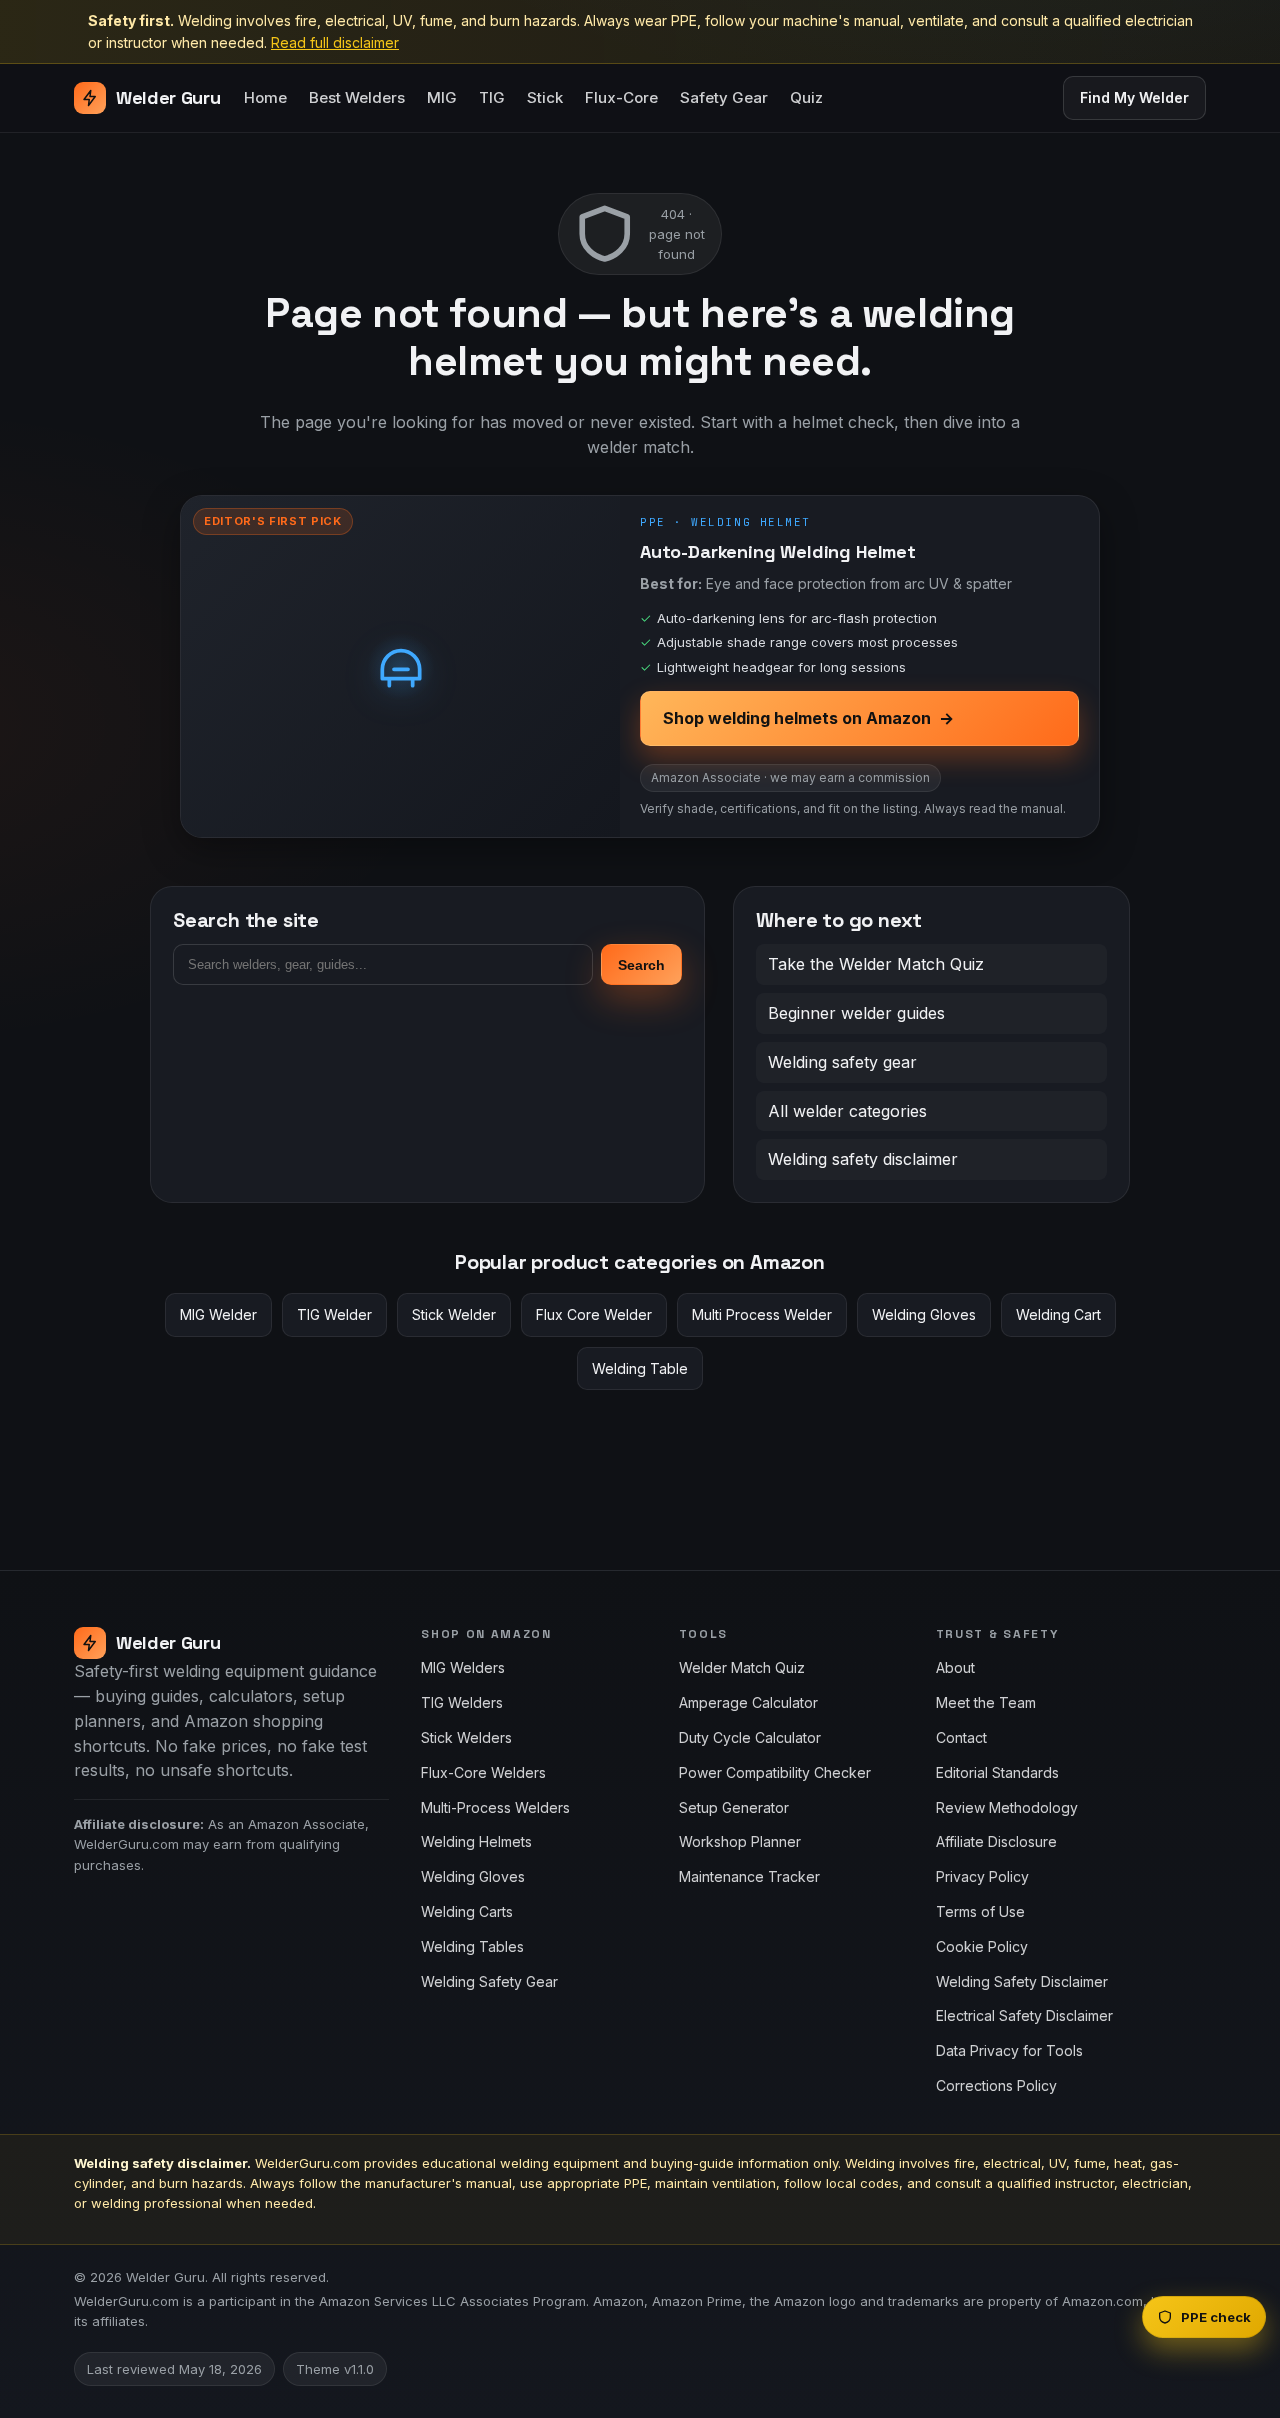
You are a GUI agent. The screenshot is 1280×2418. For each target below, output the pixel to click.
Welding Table (640, 1368)
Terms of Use (980, 1911)
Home (265, 98)
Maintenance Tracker (749, 1876)
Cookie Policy (982, 1946)
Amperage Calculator (748, 1702)
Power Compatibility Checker (775, 1772)
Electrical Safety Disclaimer (1024, 2015)
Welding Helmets (476, 1841)
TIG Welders (462, 1702)
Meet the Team (986, 1702)
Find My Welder (1134, 97)
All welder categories (847, 1111)
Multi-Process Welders (495, 1807)
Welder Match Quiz (742, 1667)
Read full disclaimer (335, 42)
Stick (545, 98)
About (955, 1667)
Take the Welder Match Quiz (876, 964)
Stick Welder (454, 1314)
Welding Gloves (924, 1314)
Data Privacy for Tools (1009, 2050)
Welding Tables (472, 1946)
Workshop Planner (740, 1841)
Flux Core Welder (594, 1314)
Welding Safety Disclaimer (1022, 1981)
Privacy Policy (982, 1876)
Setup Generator (734, 1807)
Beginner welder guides (856, 1013)
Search (641, 965)
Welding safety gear (842, 1062)
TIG (492, 98)
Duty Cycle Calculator (750, 1737)
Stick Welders (466, 1737)
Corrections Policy (996, 2085)
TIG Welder (334, 1314)
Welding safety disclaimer (863, 1159)
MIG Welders (463, 1667)
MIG (442, 98)
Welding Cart (1058, 1314)
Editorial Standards (997, 1772)
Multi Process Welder (762, 1314)
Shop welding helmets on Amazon (808, 718)
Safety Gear (724, 98)
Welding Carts (467, 1911)
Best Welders (357, 98)
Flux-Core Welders (483, 1772)
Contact (961, 1737)
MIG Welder (218, 1314)
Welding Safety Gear (489, 1981)
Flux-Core (621, 98)
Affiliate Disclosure (996, 1841)
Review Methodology (1007, 1807)
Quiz (806, 98)
